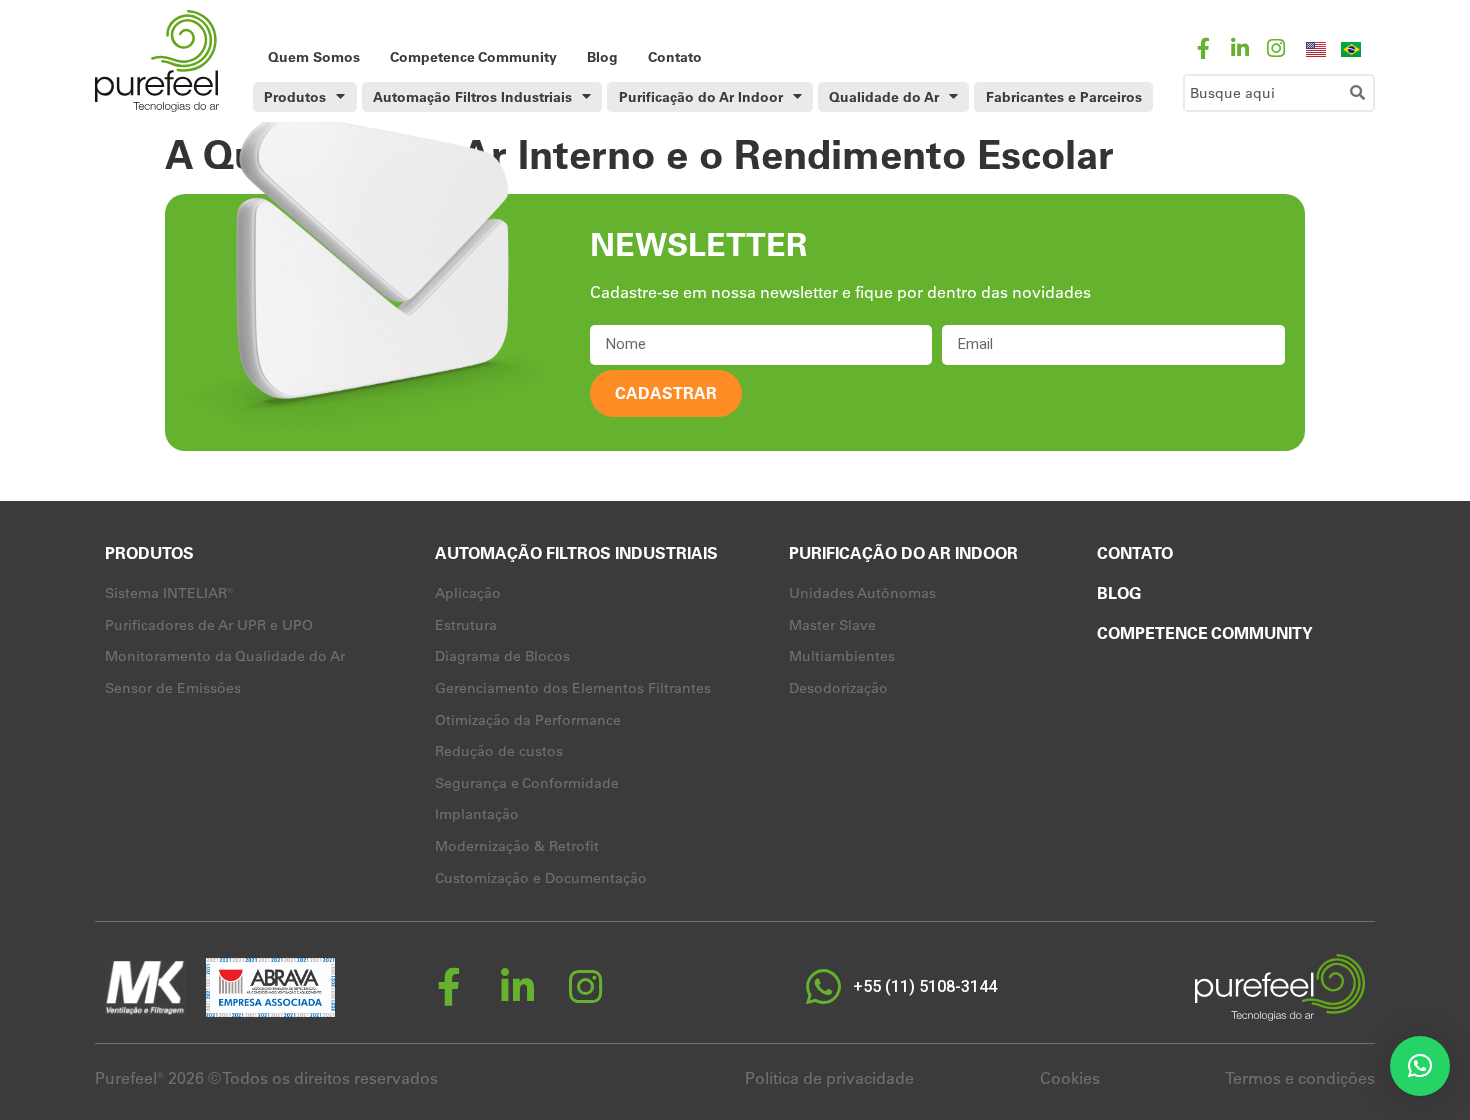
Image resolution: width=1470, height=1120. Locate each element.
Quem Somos (314, 57)
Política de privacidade (829, 1078)
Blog (602, 57)
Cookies (1070, 1078)
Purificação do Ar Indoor (701, 97)
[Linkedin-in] (1239, 48)
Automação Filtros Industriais (472, 97)
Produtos (295, 97)
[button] (1420, 1066)
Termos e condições (1300, 1078)
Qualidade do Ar (884, 97)
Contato (675, 57)
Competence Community (473, 57)
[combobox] (1263, 93)
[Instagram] (1275, 48)
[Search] (1361, 93)
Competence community (1205, 633)
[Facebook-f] (1203, 48)
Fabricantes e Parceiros (1064, 97)
